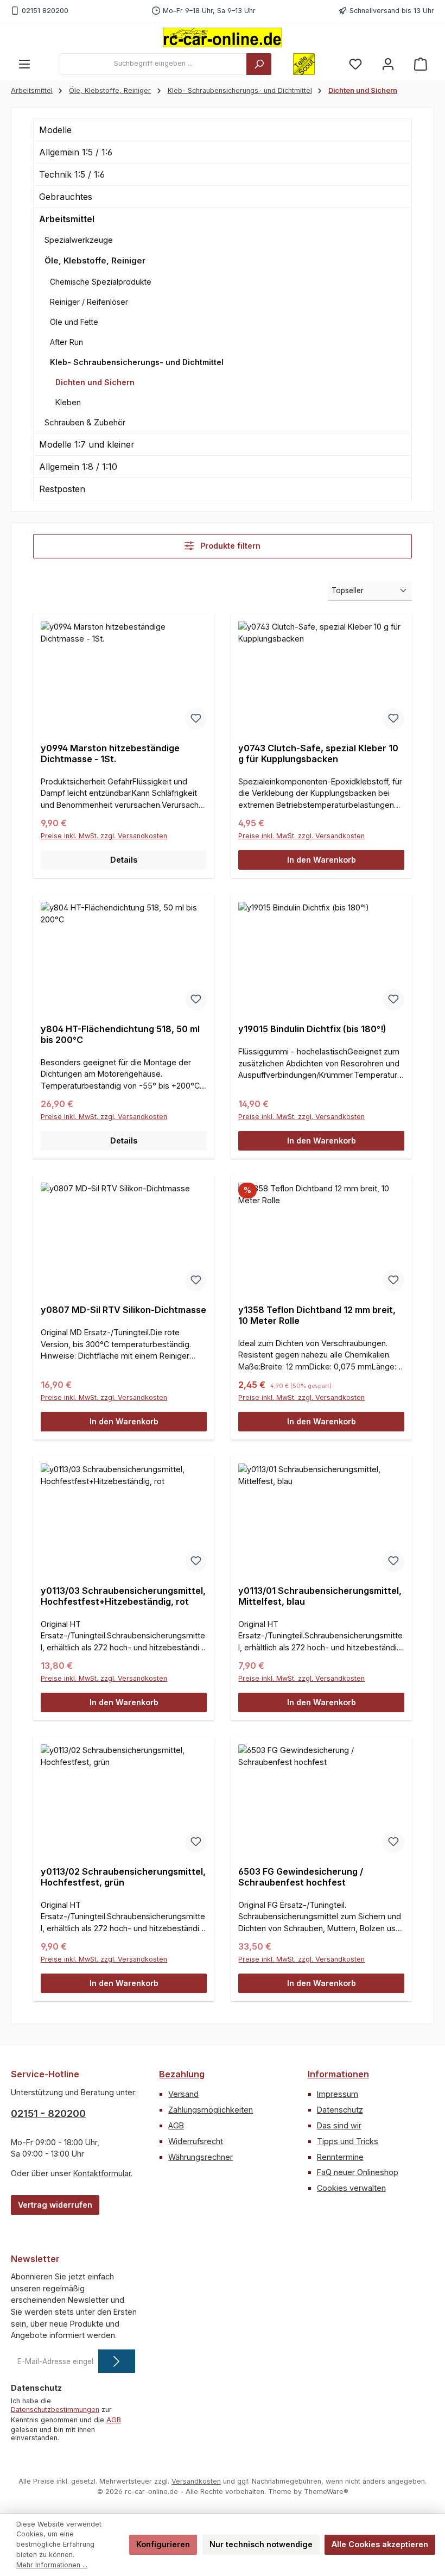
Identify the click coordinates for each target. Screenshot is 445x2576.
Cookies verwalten (351, 2188)
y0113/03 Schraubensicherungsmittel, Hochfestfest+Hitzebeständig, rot (123, 1596)
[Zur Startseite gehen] (223, 37)
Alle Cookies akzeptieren (380, 2544)
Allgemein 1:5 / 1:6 (76, 152)
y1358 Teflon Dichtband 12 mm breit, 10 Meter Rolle (317, 1315)
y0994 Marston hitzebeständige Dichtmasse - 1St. (110, 754)
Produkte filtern (229, 546)
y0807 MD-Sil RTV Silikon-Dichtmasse (123, 1310)
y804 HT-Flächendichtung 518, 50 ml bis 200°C (120, 1035)
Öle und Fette (74, 322)
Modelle (55, 130)
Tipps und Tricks (348, 2141)
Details (124, 860)
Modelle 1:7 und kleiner (87, 444)
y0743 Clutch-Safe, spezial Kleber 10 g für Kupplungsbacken (318, 754)
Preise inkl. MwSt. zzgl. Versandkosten (104, 836)
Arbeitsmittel (67, 219)
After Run (66, 342)
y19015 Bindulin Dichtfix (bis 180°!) (312, 1029)
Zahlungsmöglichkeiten (211, 2110)
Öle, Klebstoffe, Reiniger (95, 260)
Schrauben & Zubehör (85, 422)
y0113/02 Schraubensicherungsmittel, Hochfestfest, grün (123, 1877)
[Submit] (117, 2361)
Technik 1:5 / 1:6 (72, 174)
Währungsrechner (201, 2157)
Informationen (338, 2074)
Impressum (338, 2094)
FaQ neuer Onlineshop (358, 2172)
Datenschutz (340, 2110)
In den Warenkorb (322, 860)
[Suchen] (259, 64)
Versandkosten (196, 2481)
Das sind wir (339, 2125)
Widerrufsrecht (196, 2141)
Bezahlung (182, 2074)
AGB (176, 2125)
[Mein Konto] (388, 64)
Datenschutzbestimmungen (55, 2409)
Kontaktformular (102, 2173)
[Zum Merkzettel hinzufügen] (196, 719)
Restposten (62, 489)
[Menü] (24, 64)
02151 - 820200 (48, 2113)
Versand (183, 2094)
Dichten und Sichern (95, 382)
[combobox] (153, 64)
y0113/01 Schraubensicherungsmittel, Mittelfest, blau (320, 1596)
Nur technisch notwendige (261, 2544)
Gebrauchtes (66, 197)
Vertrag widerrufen (55, 2205)
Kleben (68, 402)
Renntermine (340, 2157)
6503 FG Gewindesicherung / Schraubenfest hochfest (301, 1877)
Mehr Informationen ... (52, 2565)
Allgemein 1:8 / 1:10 (78, 467)
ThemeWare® (326, 2492)
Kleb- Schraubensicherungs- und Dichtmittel (137, 362)
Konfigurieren (163, 2544)
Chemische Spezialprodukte (101, 282)
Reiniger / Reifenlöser (89, 302)
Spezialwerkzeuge (79, 240)
